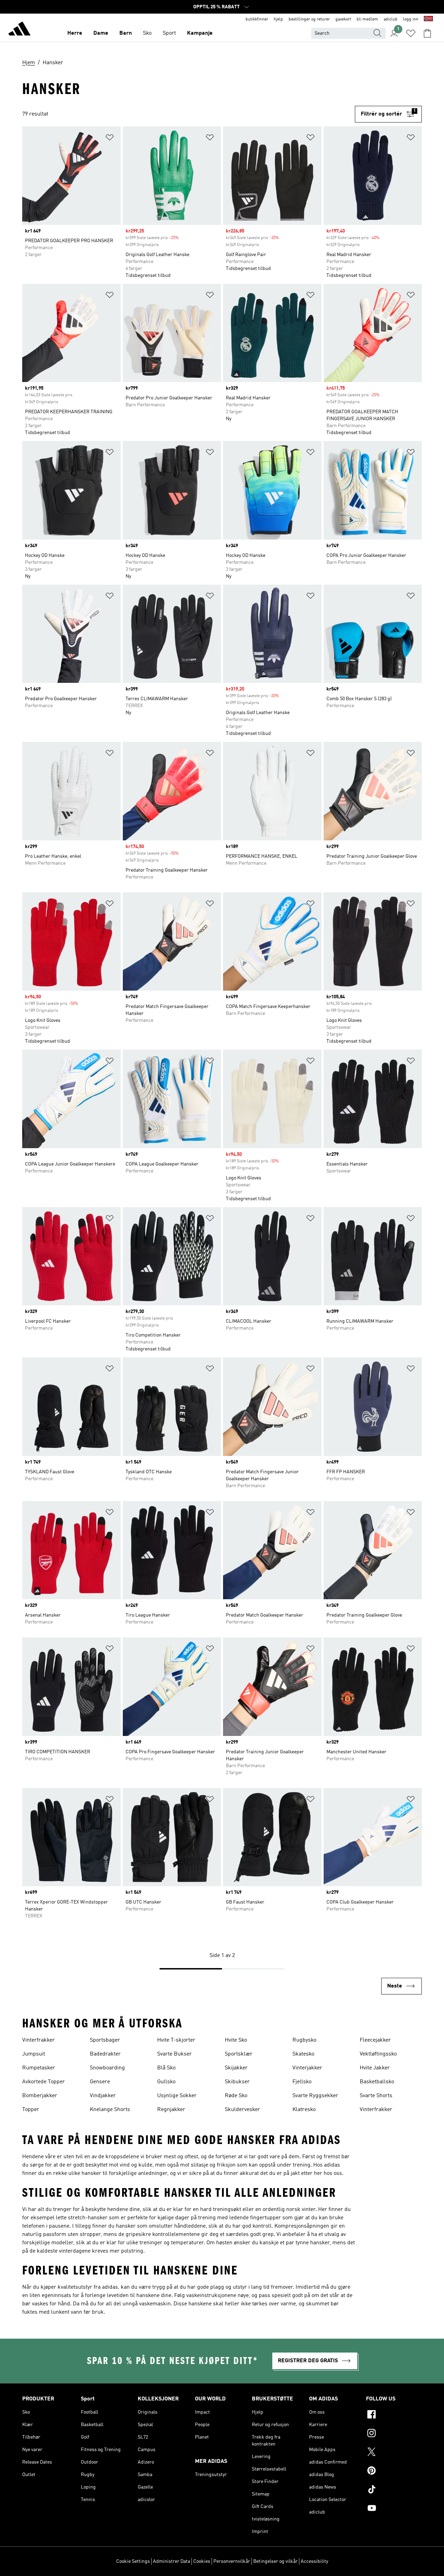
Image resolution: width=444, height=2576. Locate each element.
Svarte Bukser (174, 2054)
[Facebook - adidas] (394, 2415)
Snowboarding (107, 2068)
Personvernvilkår (232, 2561)
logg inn (411, 19)
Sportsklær (239, 2054)
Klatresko (304, 2110)
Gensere (100, 2082)
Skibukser (237, 2082)
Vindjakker (103, 2096)
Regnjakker (171, 2110)
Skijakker (236, 2068)
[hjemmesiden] (19, 30)
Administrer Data (172, 2561)
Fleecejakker (375, 2040)
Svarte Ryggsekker (315, 2096)
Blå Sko (166, 2068)
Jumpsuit (34, 2054)
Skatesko (303, 2054)
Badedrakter (105, 2054)
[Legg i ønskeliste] (110, 139)
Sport (169, 33)
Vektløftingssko (378, 2054)
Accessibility (314, 2561)
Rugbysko (304, 2040)
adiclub (391, 19)
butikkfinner (257, 19)
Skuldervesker (242, 2110)
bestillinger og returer (309, 19)
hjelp (278, 19)
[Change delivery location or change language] (428, 19)
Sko (147, 33)
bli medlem (367, 19)
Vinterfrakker (39, 2040)
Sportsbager (105, 2040)
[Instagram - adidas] (394, 2434)
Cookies (202, 2561)
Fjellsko (302, 2082)
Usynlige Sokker (177, 2096)
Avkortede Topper (44, 2082)
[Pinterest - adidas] (394, 2472)
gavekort (343, 19)
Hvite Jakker (375, 2068)
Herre (75, 33)
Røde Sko (236, 2096)
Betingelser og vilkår (275, 2561)
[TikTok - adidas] (394, 2490)
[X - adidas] (394, 2453)
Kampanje (200, 33)
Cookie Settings (133, 2561)
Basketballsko (377, 2082)
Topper (31, 2110)
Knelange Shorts (110, 2110)
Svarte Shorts (376, 2096)
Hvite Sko (236, 2040)
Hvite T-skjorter (176, 2040)
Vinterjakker (307, 2068)
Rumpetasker (39, 2068)
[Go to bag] (427, 33)
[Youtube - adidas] (394, 2509)
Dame (101, 33)
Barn (126, 33)
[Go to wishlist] (411, 33)
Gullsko (166, 2082)
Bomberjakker (40, 2096)
